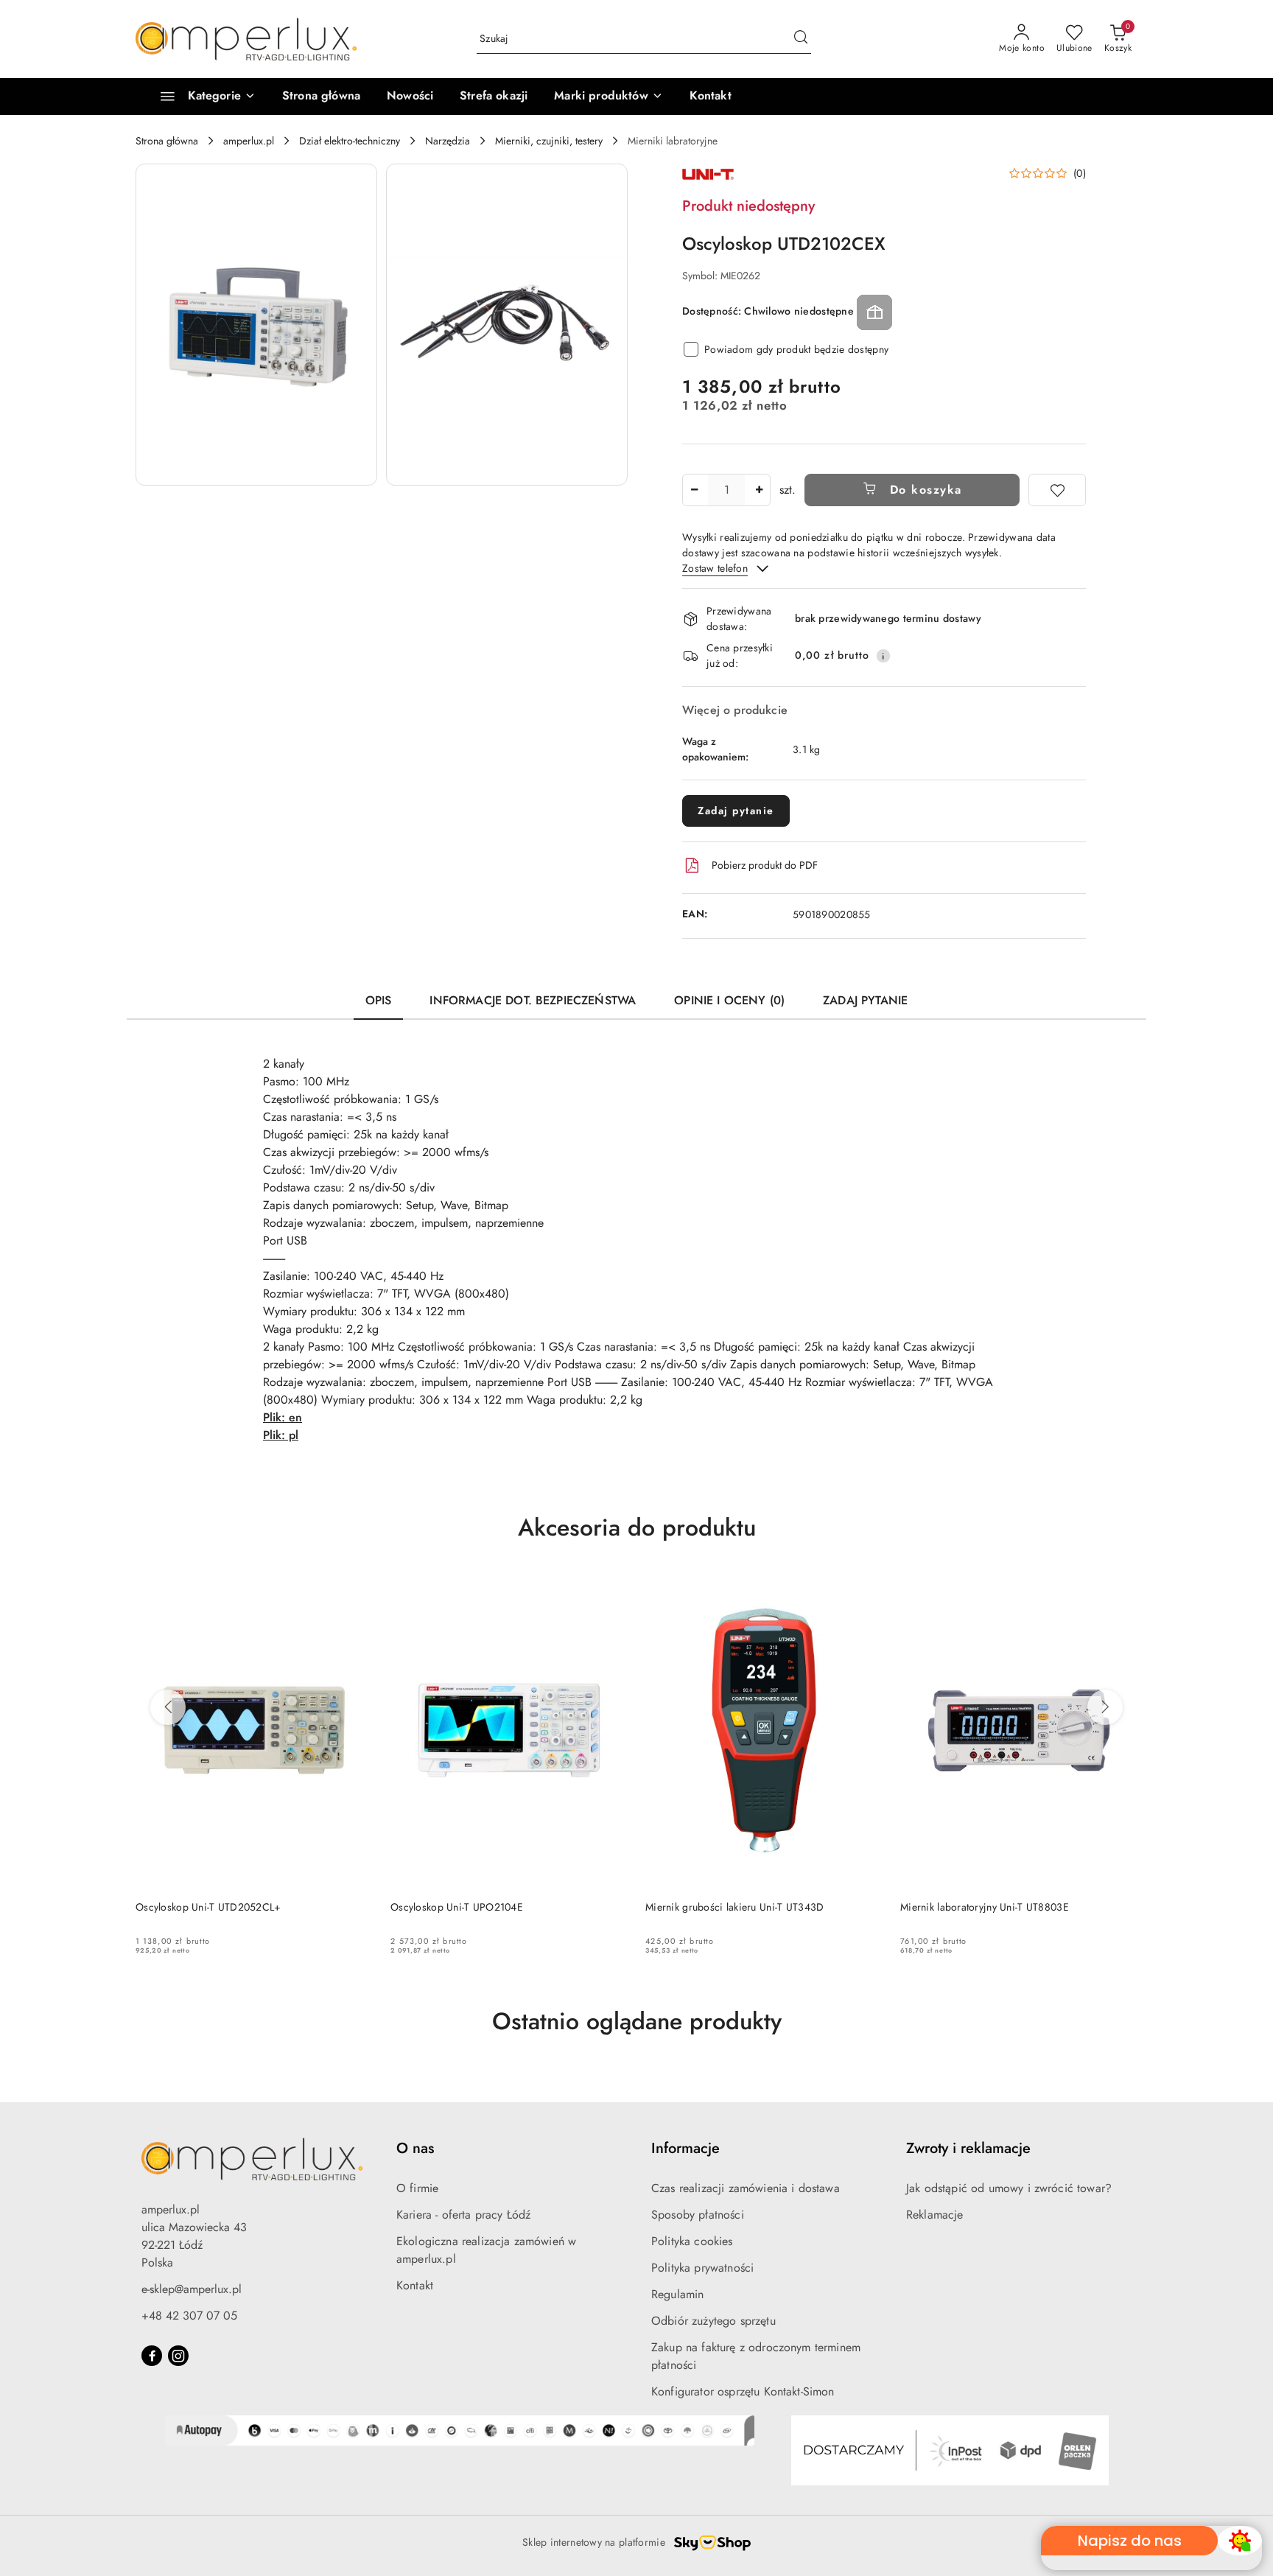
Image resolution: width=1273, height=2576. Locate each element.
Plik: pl (281, 1435)
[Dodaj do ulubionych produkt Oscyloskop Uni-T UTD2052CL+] (356, 1589)
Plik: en (283, 1417)
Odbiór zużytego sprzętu (713, 2321)
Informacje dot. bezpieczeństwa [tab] (533, 1000)
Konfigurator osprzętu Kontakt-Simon (743, 2391)
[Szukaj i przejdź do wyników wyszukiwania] (801, 39)
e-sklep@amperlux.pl (192, 2289)
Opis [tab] (379, 1000)
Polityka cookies (692, 2241)
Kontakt (415, 2285)
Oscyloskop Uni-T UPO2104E (457, 1907)
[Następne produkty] (1105, 1707)
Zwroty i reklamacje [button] (968, 2148)
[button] (608, 97)
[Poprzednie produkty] (168, 1707)
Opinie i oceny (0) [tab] (729, 1000)
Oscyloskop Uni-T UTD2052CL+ (208, 1907)
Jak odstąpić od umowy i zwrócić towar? (1009, 2188)
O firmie (417, 2188)
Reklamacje (935, 2215)
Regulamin (677, 2294)
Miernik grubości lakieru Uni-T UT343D (734, 1907)
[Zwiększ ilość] (759, 490)
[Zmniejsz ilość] (694, 490)
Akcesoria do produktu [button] (637, 1527)
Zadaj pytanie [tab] (865, 1000)
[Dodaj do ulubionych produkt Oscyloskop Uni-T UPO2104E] (611, 1589)
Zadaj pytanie (736, 811)
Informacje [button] (685, 2148)
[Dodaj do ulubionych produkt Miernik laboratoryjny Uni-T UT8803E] (1121, 1589)
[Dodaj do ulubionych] (1057, 490)
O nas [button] (415, 2148)
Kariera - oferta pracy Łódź (463, 2215)
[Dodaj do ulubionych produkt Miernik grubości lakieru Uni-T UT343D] (866, 1589)
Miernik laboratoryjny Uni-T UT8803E (985, 1907)
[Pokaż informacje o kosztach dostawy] (883, 656)
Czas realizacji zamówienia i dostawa (746, 2188)
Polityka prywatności (702, 2268)
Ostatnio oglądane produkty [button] (637, 2021)
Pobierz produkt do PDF (765, 865)
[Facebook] (152, 2356)
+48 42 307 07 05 (189, 2316)
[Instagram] (178, 2356)
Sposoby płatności (698, 2215)
